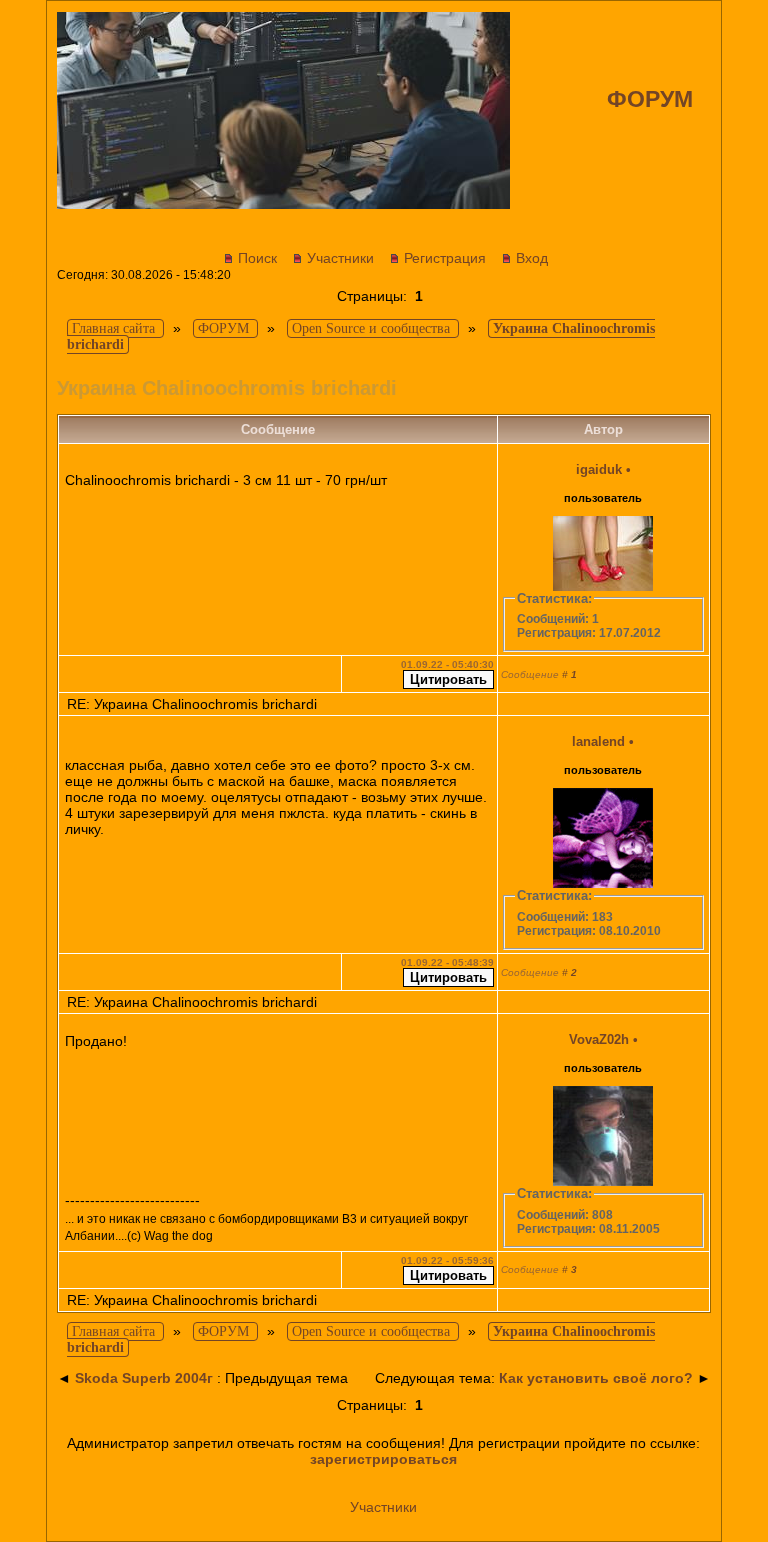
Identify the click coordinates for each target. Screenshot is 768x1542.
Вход (532, 258)
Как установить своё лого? (596, 1378)
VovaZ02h (599, 1039)
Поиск (257, 258)
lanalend (598, 741)
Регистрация (445, 258)
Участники (340, 258)
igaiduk (599, 469)
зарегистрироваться (383, 1459)
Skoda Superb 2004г (144, 1378)
